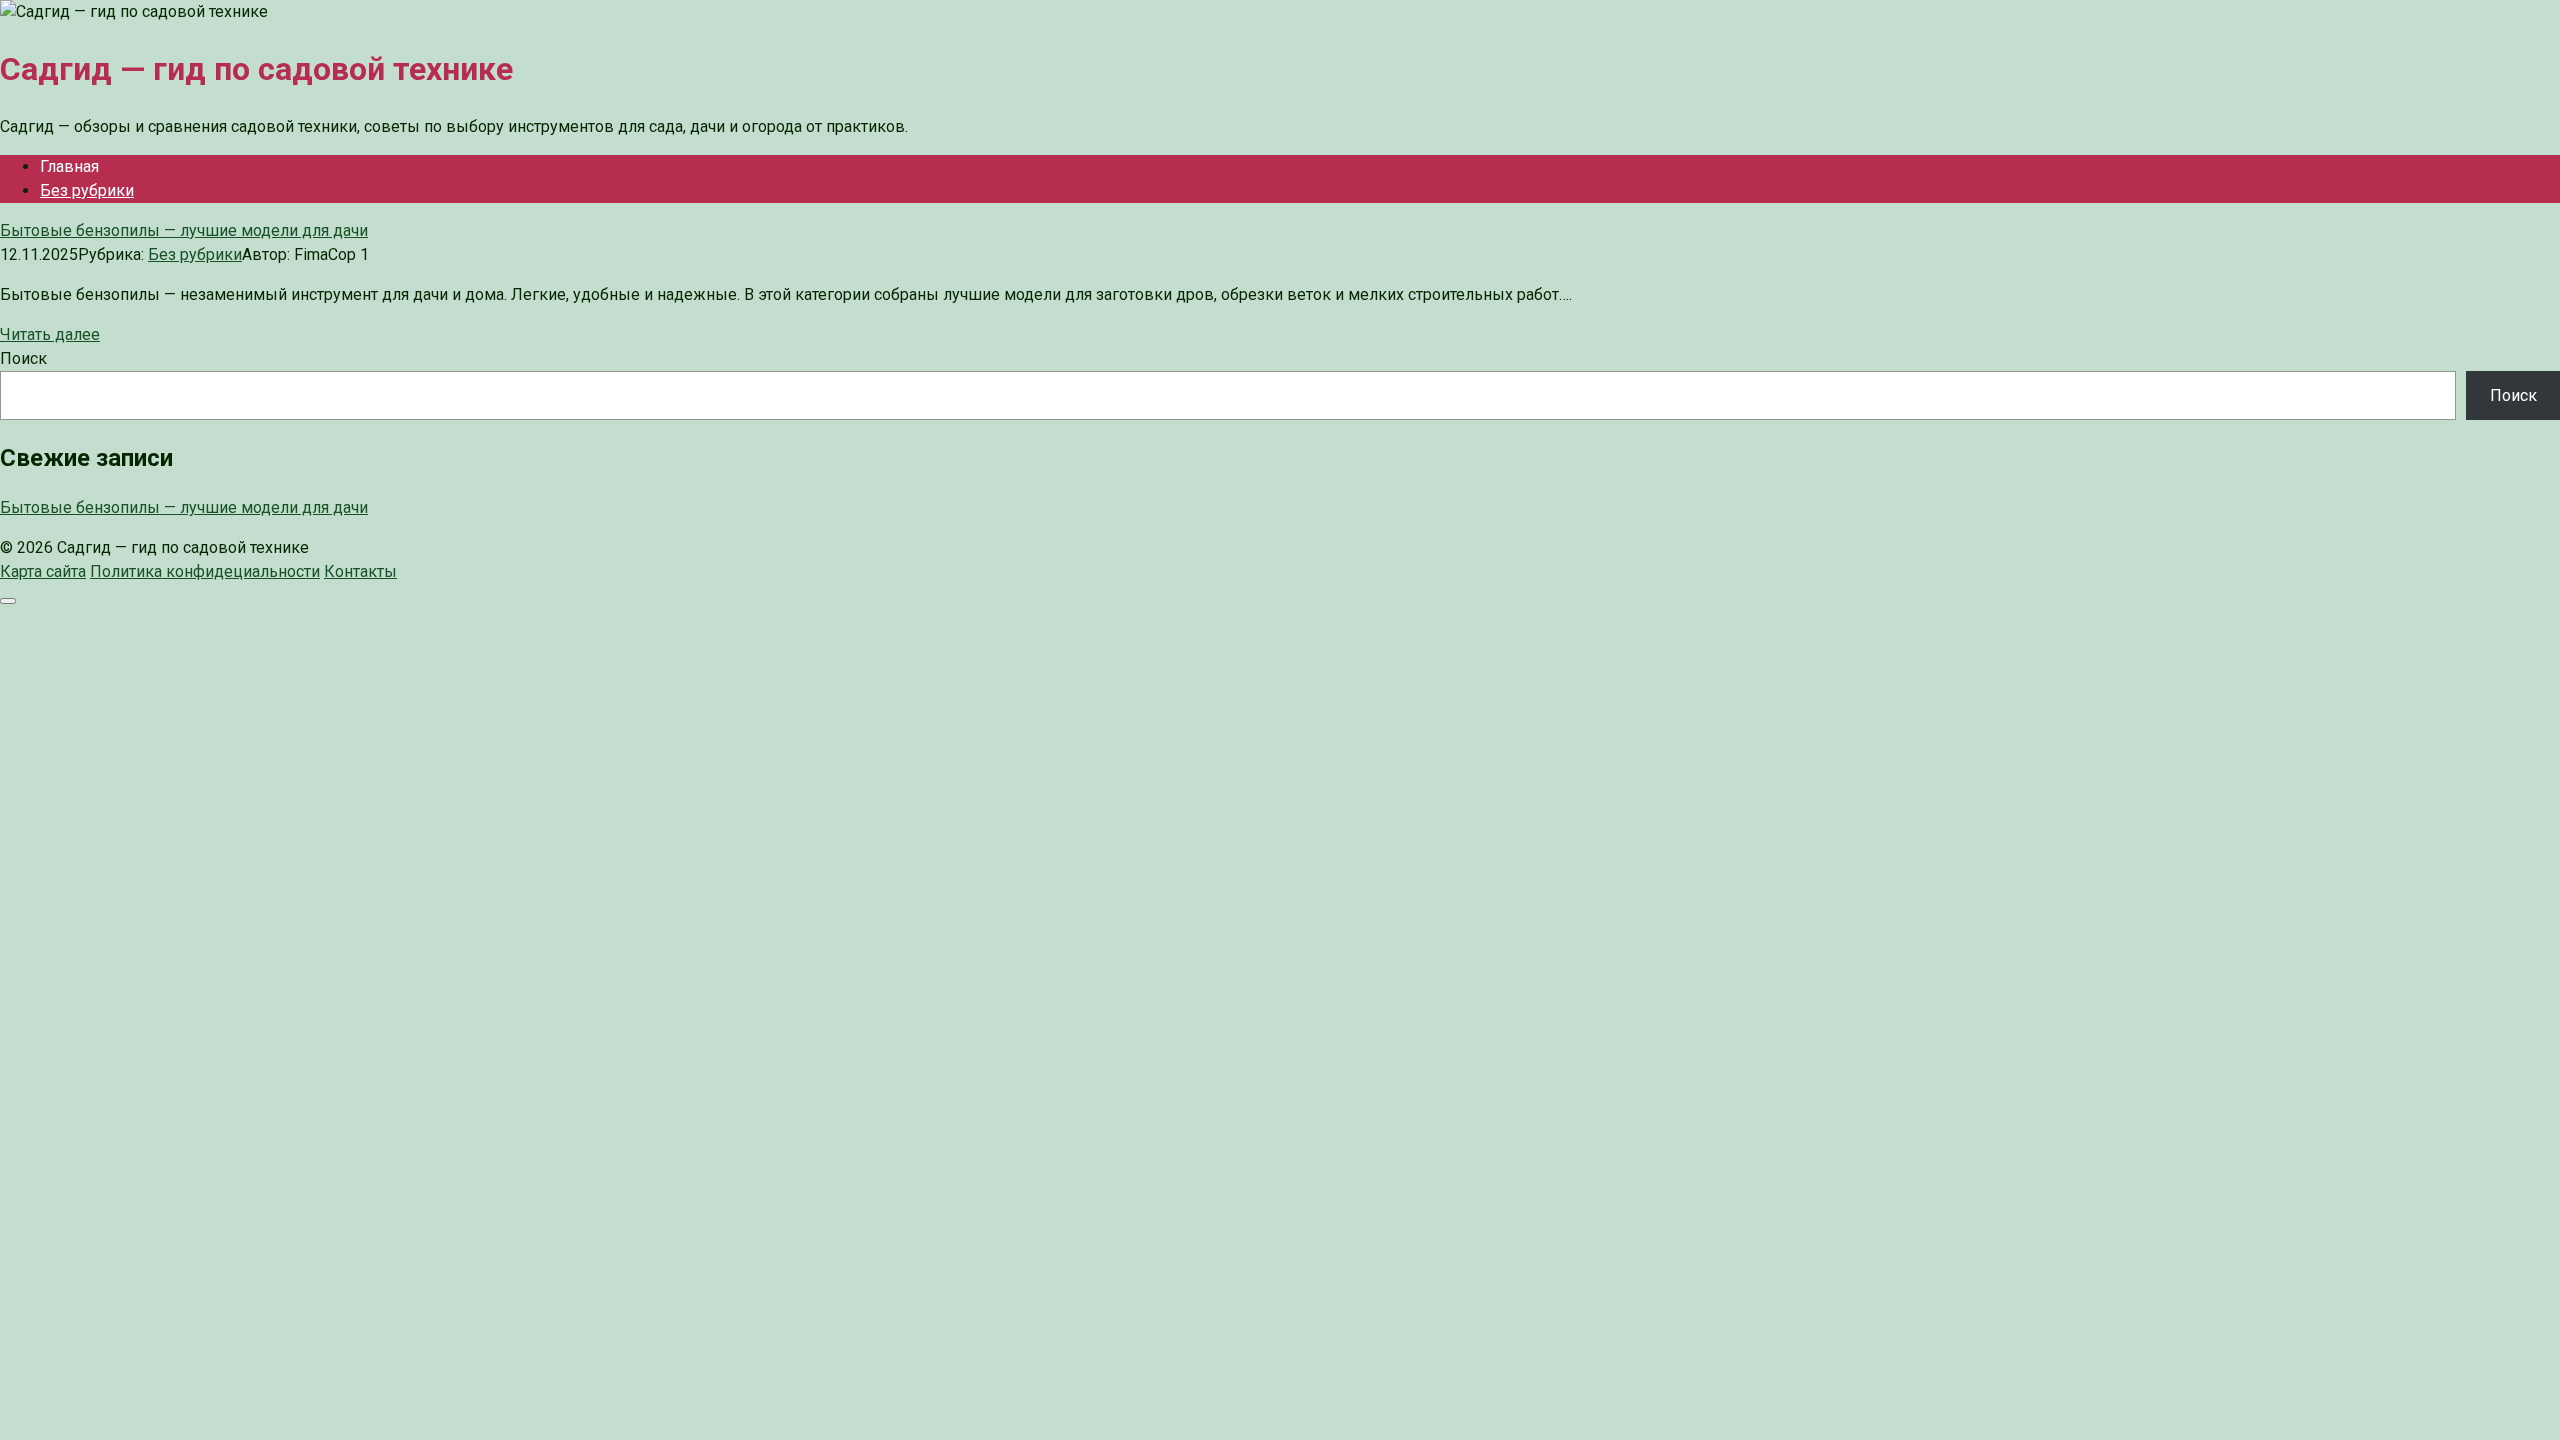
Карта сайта (43, 571)
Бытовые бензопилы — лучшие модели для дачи (184, 507)
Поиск (23, 358)
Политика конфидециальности (205, 571)
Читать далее (50, 334)
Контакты (360, 571)
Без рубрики (87, 190)
